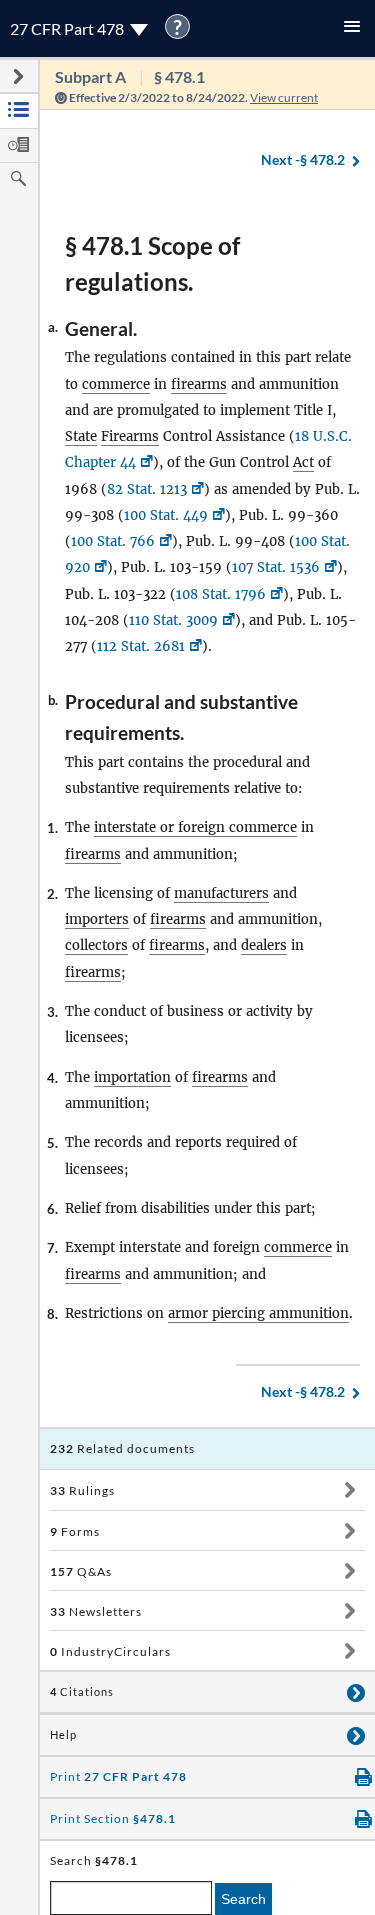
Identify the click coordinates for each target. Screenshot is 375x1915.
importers (97, 919)
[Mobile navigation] (352, 28)
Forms (75, 1531)
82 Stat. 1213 (147, 489)
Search (243, 1899)
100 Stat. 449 (166, 515)
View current (284, 97)
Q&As (81, 1571)
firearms (199, 384)
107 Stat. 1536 (276, 567)
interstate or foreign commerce (195, 827)
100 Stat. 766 (113, 541)
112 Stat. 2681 (141, 646)
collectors (96, 945)
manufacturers (221, 893)
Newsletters (96, 1611)
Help (63, 1735)
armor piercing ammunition (258, 1313)
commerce (116, 384)
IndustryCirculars (110, 1651)
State (81, 436)
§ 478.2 (303, 159)
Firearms (130, 436)
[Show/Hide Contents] (349, 1490)
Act (303, 462)
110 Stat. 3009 (173, 620)
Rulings (82, 1490)
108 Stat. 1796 (221, 594)
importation (132, 1077)
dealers (264, 945)
